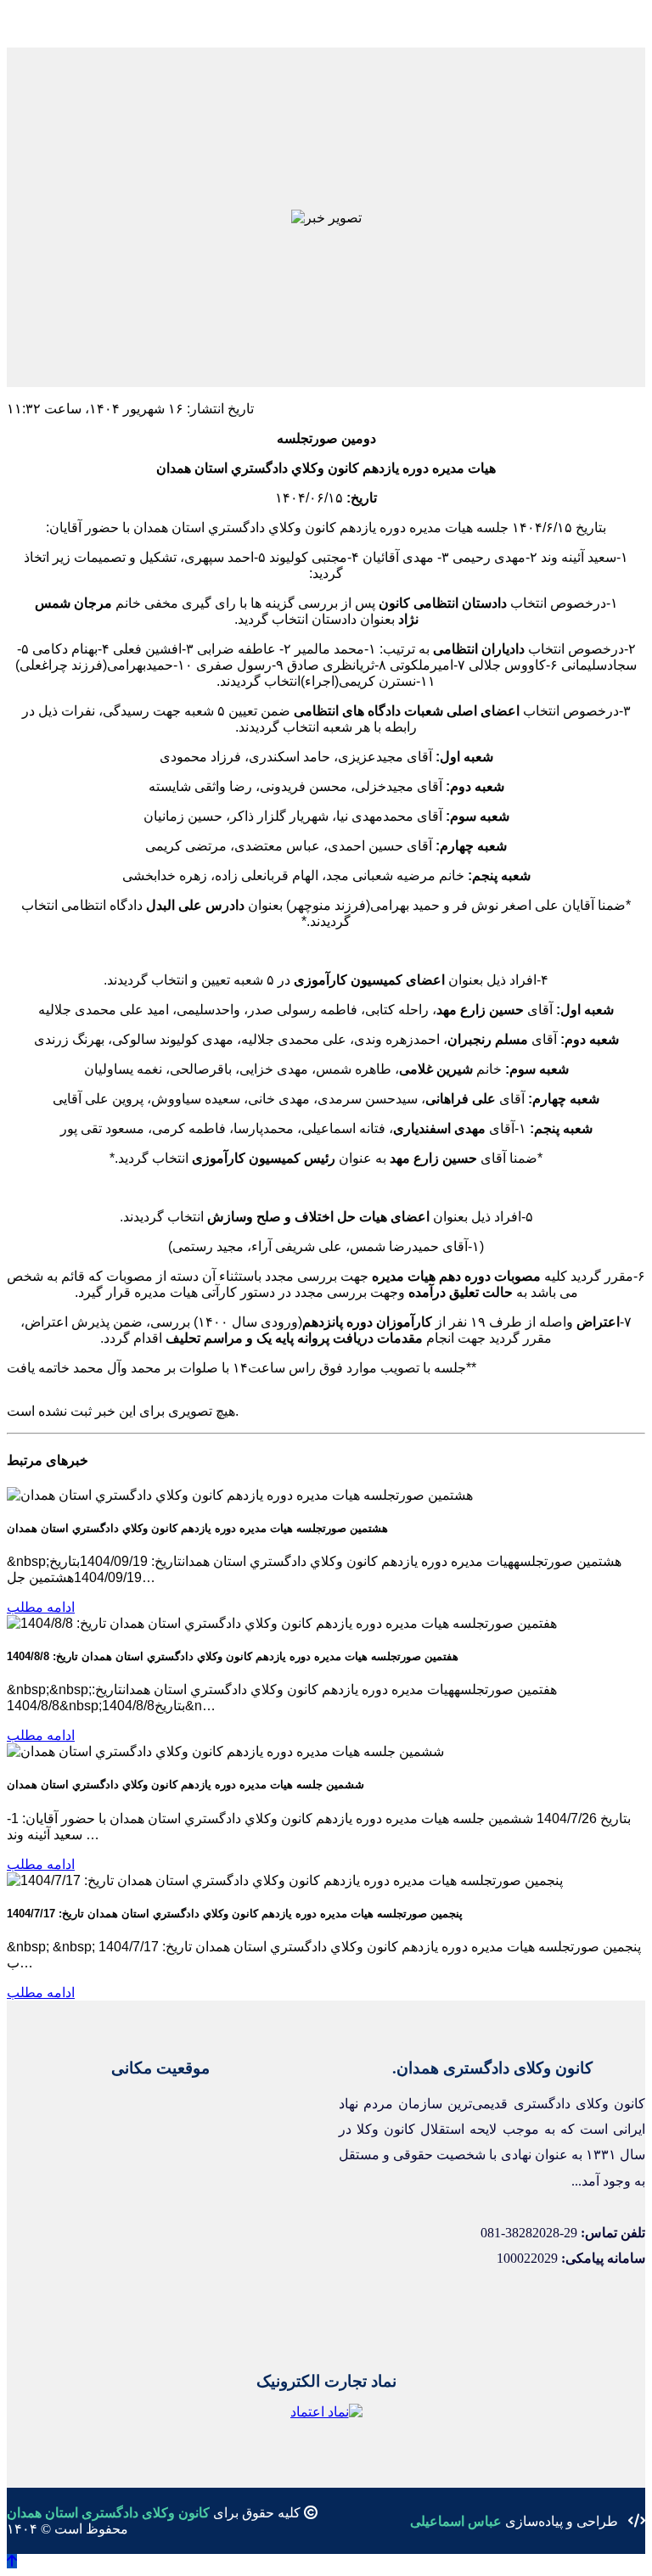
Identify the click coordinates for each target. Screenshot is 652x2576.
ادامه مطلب (41, 1607)
